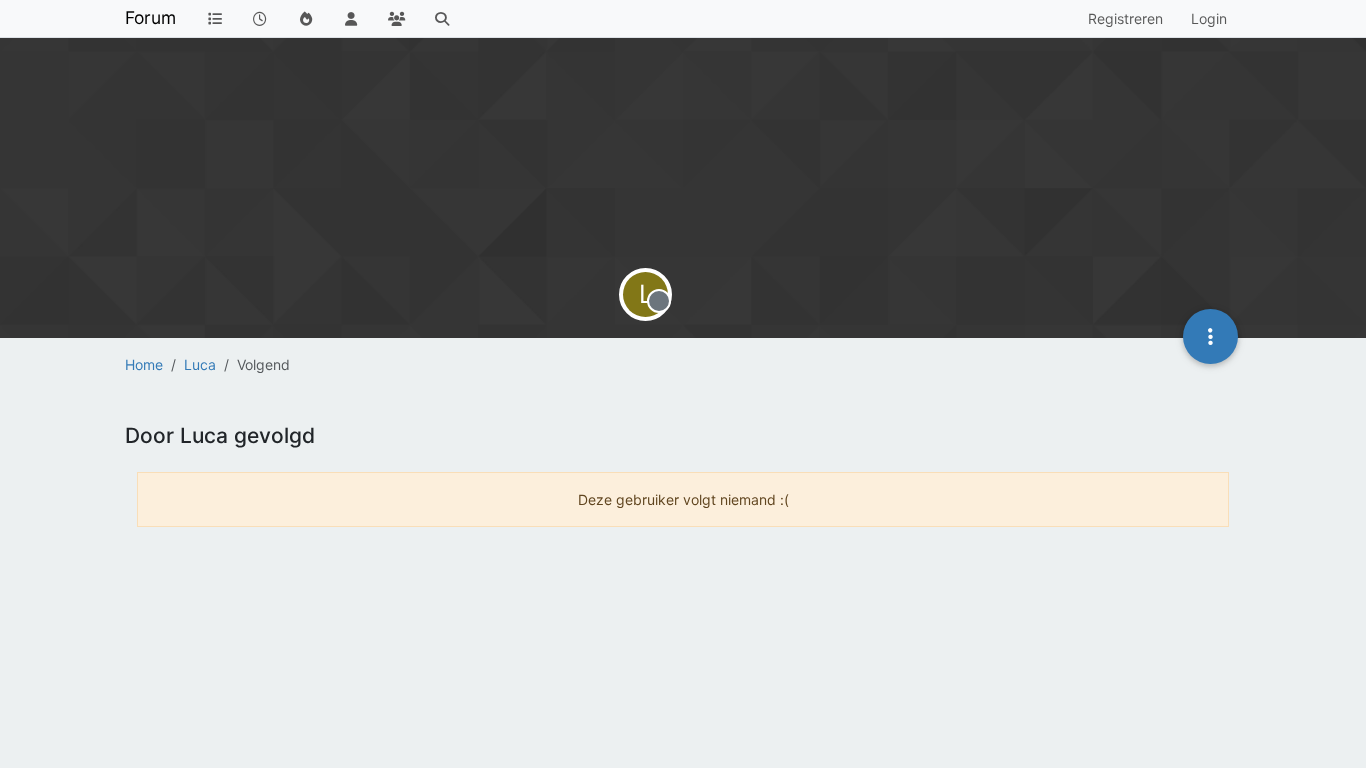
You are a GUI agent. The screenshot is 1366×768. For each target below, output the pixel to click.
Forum (150, 17)
